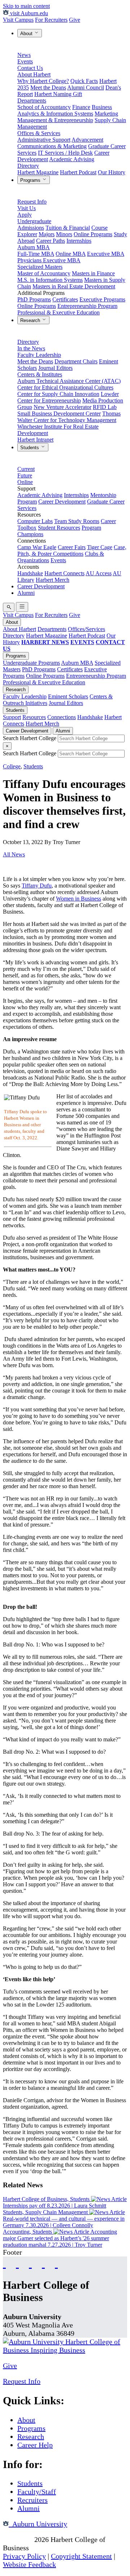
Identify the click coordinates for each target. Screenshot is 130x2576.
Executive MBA (106, 254)
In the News (31, 348)
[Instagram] (30, 2263)
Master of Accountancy (44, 273)
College (12, 766)
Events (25, 61)
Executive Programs (102, 299)
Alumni (26, 593)
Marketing (106, 114)
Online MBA (71, 254)
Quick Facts (84, 81)
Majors (47, 234)
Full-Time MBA (36, 254)
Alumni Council (86, 87)
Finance (81, 107)
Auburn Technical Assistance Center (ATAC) (69, 381)
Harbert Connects (64, 573)
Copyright (18, 2539)
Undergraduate (34, 221)
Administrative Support (44, 140)
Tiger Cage (100, 547)
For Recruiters (51, 20)
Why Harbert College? (43, 81)
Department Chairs (76, 361)
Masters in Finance (93, 273)
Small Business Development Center (59, 414)
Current (26, 469)
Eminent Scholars (68, 696)
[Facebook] (4, 2263)
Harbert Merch (53, 580)
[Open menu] (22, 607)
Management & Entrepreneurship (55, 120)
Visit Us (27, 208)
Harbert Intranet (35, 440)
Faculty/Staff (37, 2492)
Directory (28, 166)
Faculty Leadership (39, 355)
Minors (64, 234)
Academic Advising (72, 159)
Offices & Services (39, 133)
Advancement (87, 140)
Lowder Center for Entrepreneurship (68, 397)
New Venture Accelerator (62, 407)
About (27, 34)
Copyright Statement (81, 2556)
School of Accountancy (44, 107)
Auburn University (38, 2524)
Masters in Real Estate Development (74, 286)
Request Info (32, 202)
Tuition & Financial (68, 228)
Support (12, 717)
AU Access (99, 573)
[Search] (9, 607)
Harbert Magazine (38, 172)
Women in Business (79, 899)
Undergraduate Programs (31, 663)
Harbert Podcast (78, 172)
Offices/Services (86, 629)
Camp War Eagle (37, 547)
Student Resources (59, 528)
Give (75, 20)
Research (31, 320)
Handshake (30, 573)
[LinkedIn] (56, 2263)
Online (25, 482)
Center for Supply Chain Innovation (58, 394)
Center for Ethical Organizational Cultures (65, 387)
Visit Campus (18, 20)
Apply (25, 215)
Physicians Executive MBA (49, 260)
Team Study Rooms (77, 521)
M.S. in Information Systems (50, 280)
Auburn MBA (34, 247)
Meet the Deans (48, 87)
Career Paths (51, 241)
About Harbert (34, 74)
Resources (34, 717)
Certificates (65, 299)
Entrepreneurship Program (87, 306)
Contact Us (30, 68)
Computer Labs (35, 521)
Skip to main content (26, 6)
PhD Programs (34, 299)
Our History (112, 172)
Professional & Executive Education (58, 312)
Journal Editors (55, 368)
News (24, 55)
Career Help (35, 2445)
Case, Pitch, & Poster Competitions (72, 550)
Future (25, 475)
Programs (31, 180)
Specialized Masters (40, 267)
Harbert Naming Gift (58, 94)
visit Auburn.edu (28, 13)
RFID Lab (105, 407)
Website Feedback (29, 2564)
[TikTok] (43, 2263)
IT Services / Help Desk (65, 153)
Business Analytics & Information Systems (65, 110)
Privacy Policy (24, 2556)
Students (30, 448)
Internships (79, 241)
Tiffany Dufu (37, 886)
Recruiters (32, 2500)
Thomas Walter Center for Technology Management (69, 417)
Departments (32, 101)
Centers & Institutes (40, 374)
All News (14, 854)
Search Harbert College (30, 738)
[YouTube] (17, 2263)
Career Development (62, 502)
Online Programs (93, 234)
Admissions (31, 228)
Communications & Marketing (52, 146)
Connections (62, 717)
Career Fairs (72, 547)
